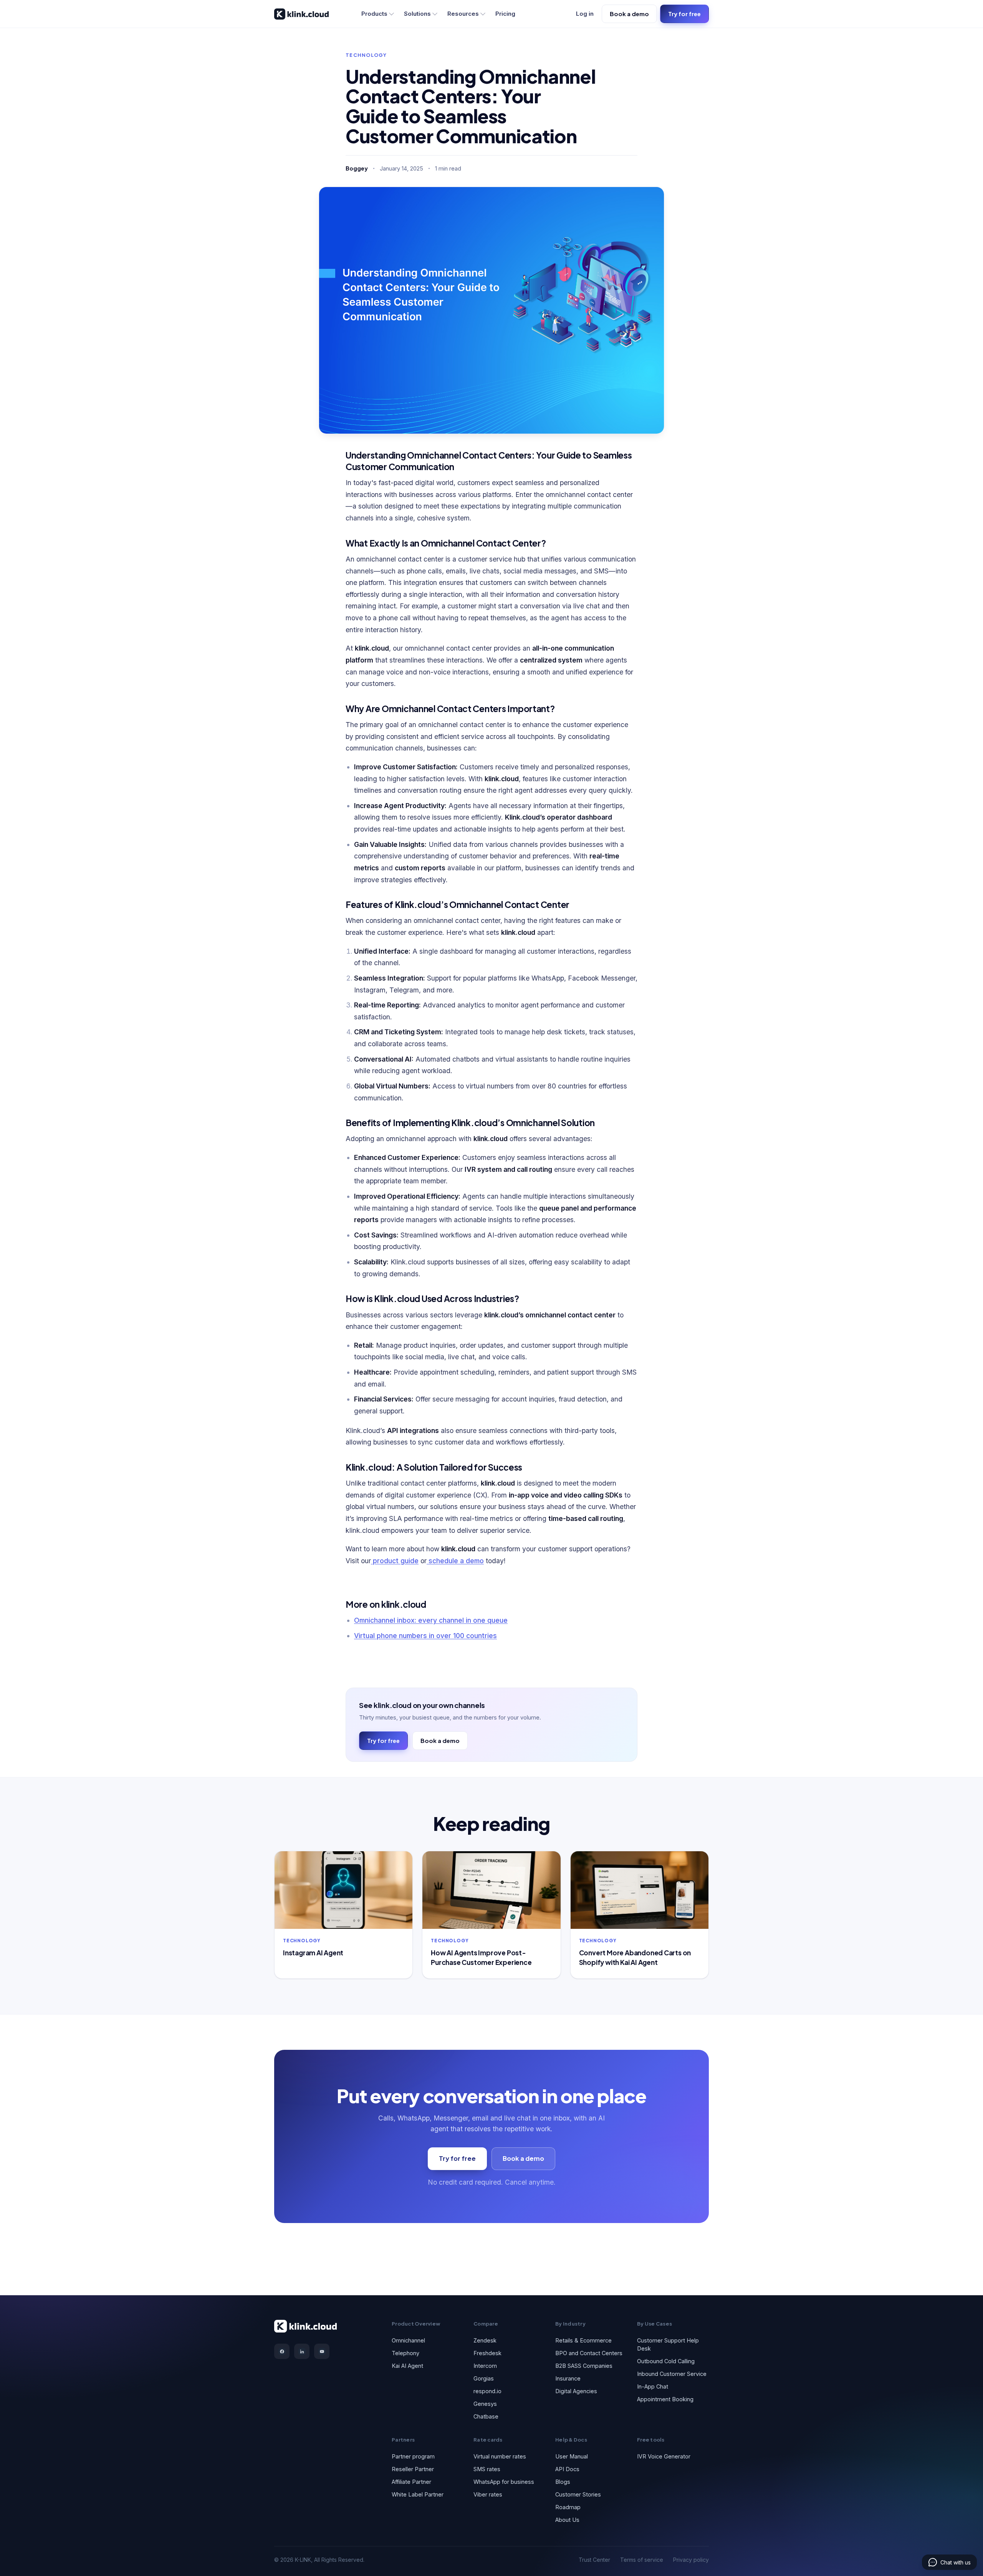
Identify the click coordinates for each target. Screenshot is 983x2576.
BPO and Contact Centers (589, 2353)
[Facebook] (282, 2351)
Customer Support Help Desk (668, 2344)
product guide (395, 1561)
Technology (366, 55)
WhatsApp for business (504, 2482)
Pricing (505, 14)
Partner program (413, 2456)
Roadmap (568, 2507)
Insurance (568, 2378)
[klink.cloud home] (301, 14)
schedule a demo (455, 1561)
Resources (463, 14)
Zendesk (485, 2340)
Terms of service (642, 2560)
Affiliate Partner (411, 2482)
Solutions (417, 14)
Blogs (563, 2482)
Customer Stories (578, 2494)
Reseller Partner (413, 2469)
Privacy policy (691, 2560)
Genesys (485, 2404)
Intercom (485, 2366)
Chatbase (486, 2416)
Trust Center (594, 2560)
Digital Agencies (576, 2391)
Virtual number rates (500, 2456)
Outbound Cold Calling (666, 2361)
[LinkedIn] (302, 2351)
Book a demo (629, 14)
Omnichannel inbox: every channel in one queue (431, 1620)
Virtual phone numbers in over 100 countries (425, 1636)
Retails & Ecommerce (583, 2340)
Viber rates (488, 2494)
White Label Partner (418, 2494)
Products (374, 14)
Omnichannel (408, 2340)
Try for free (684, 14)
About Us (567, 2520)
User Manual (572, 2456)
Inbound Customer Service (672, 2374)
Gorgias (484, 2378)
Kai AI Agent (407, 2366)
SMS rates (487, 2469)
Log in (585, 14)
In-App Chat (653, 2386)
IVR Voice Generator (664, 2456)
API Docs (567, 2469)
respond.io (487, 2391)
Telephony (405, 2353)
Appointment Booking (665, 2399)
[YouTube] (322, 2351)
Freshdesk (487, 2353)
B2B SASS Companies (584, 2366)
